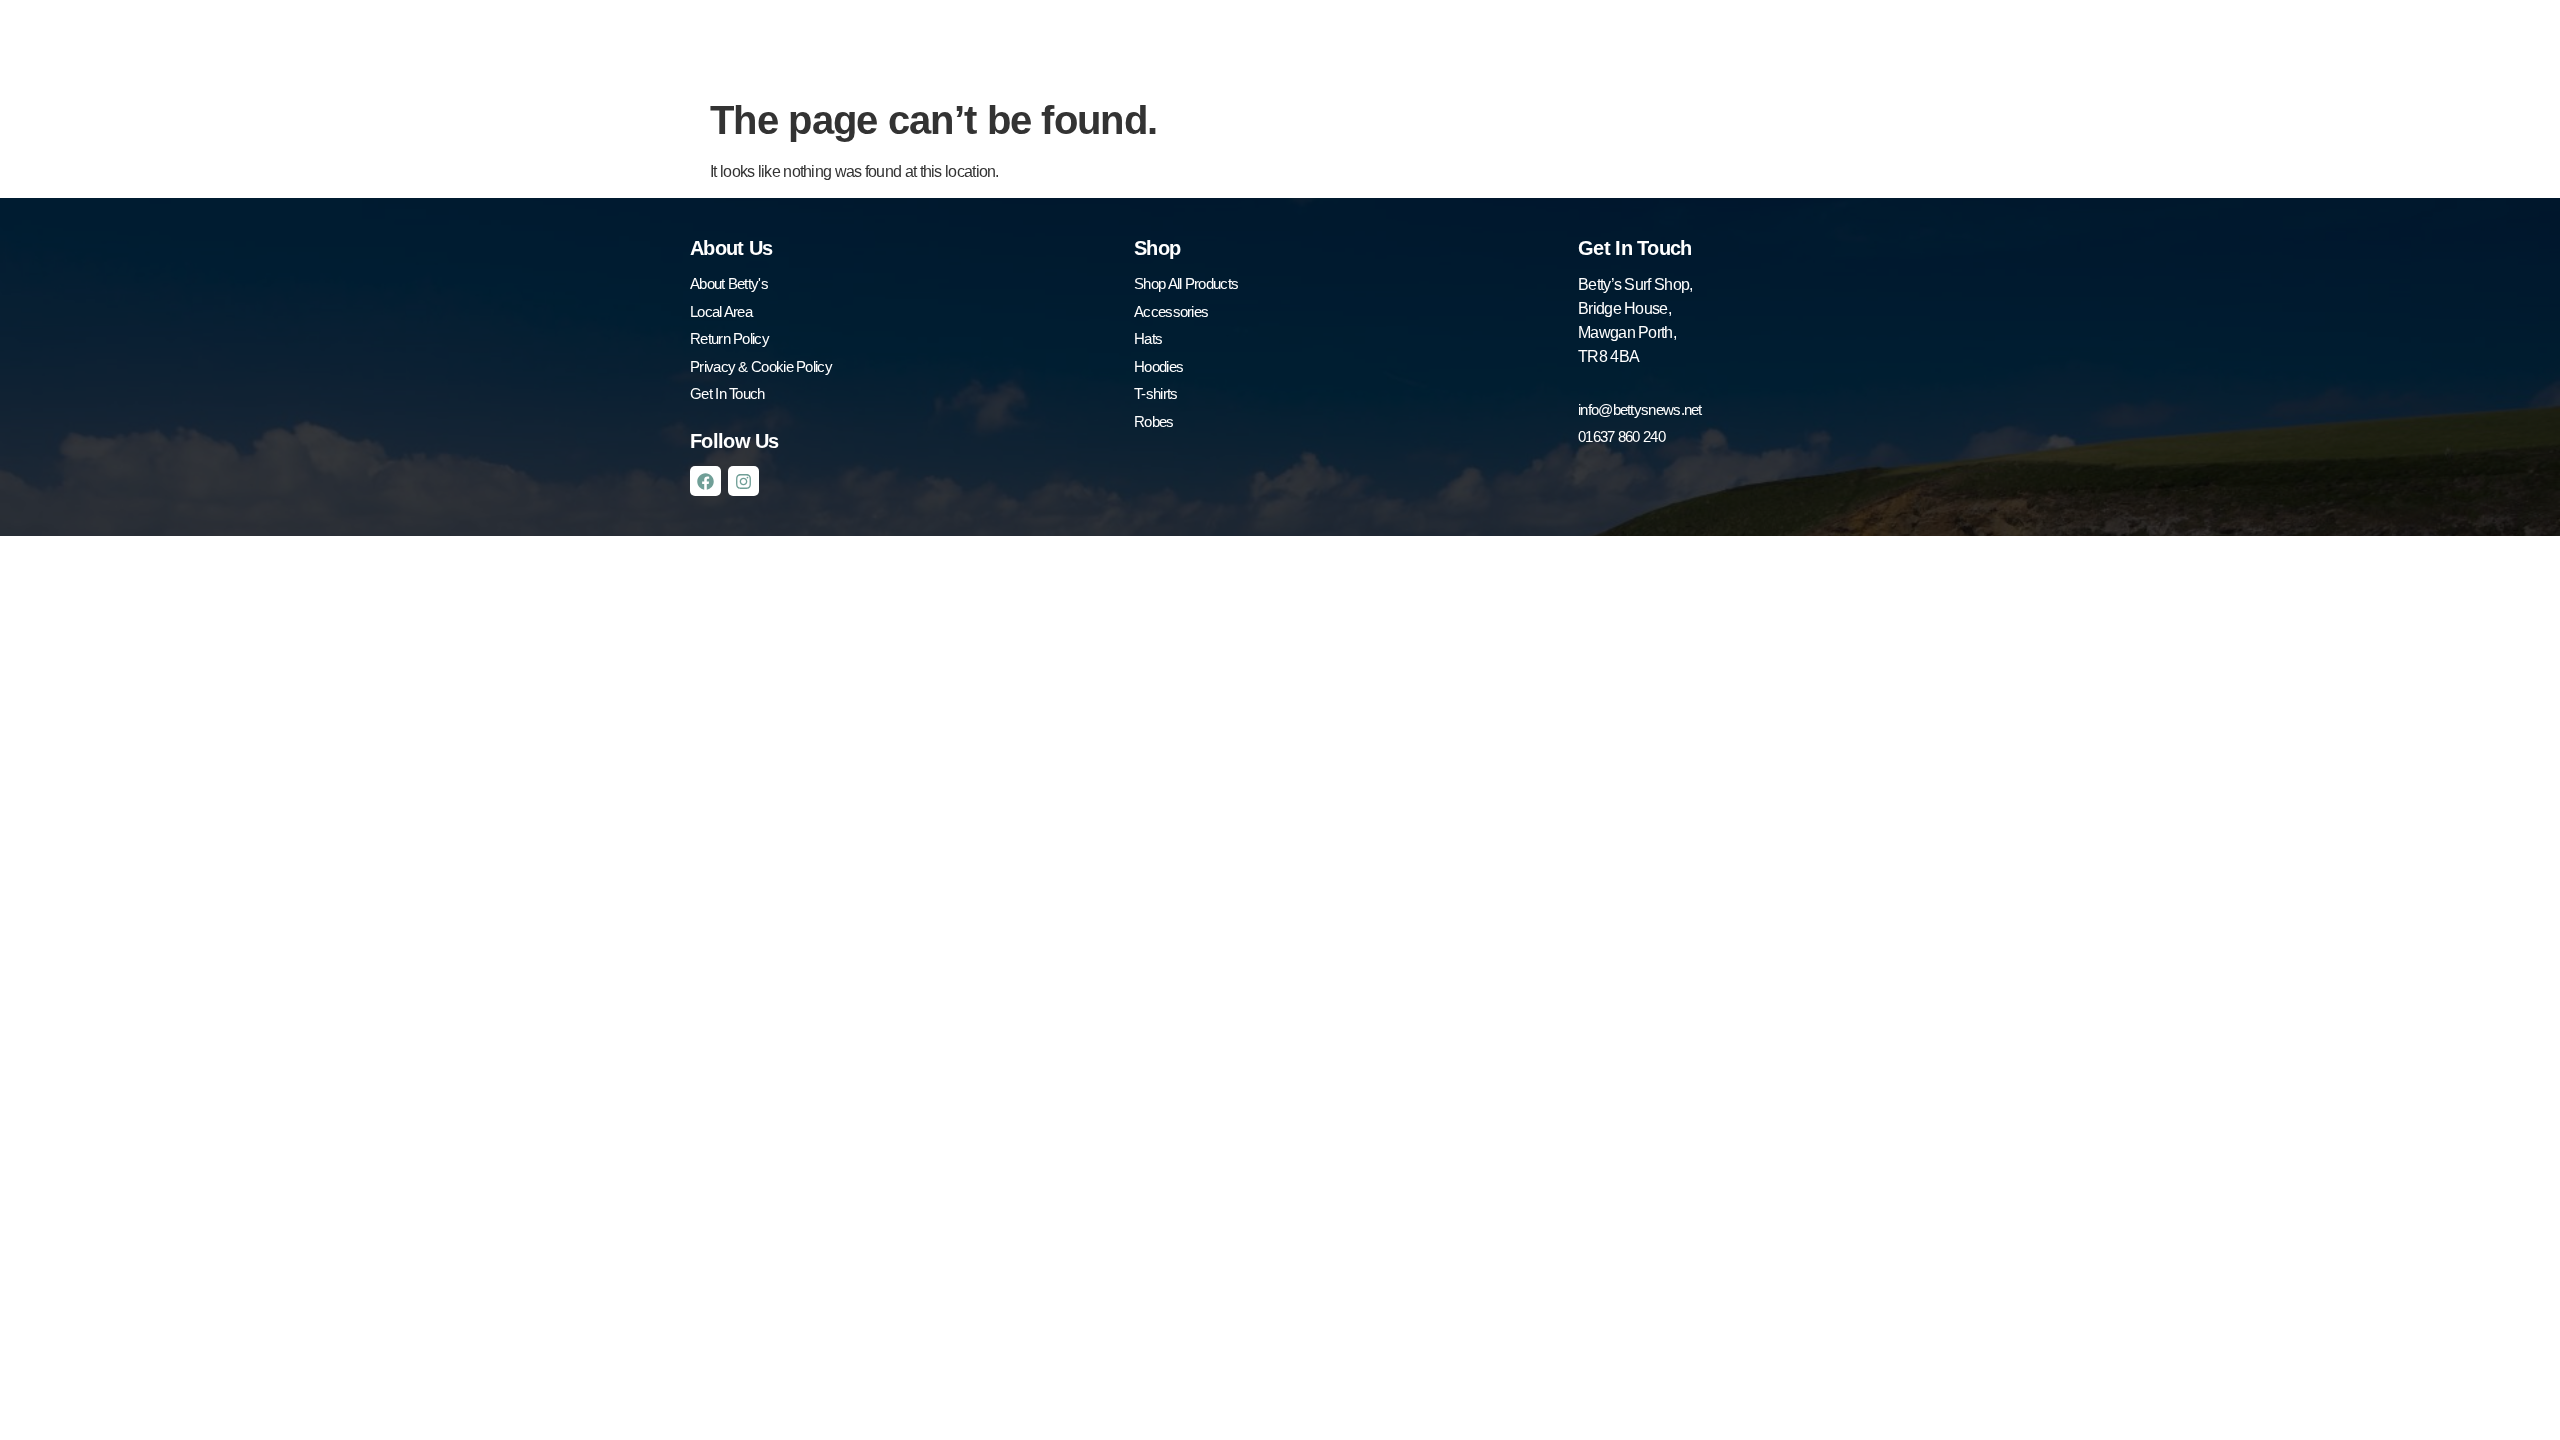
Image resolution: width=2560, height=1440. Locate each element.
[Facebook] (705, 481)
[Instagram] (743, 481)
